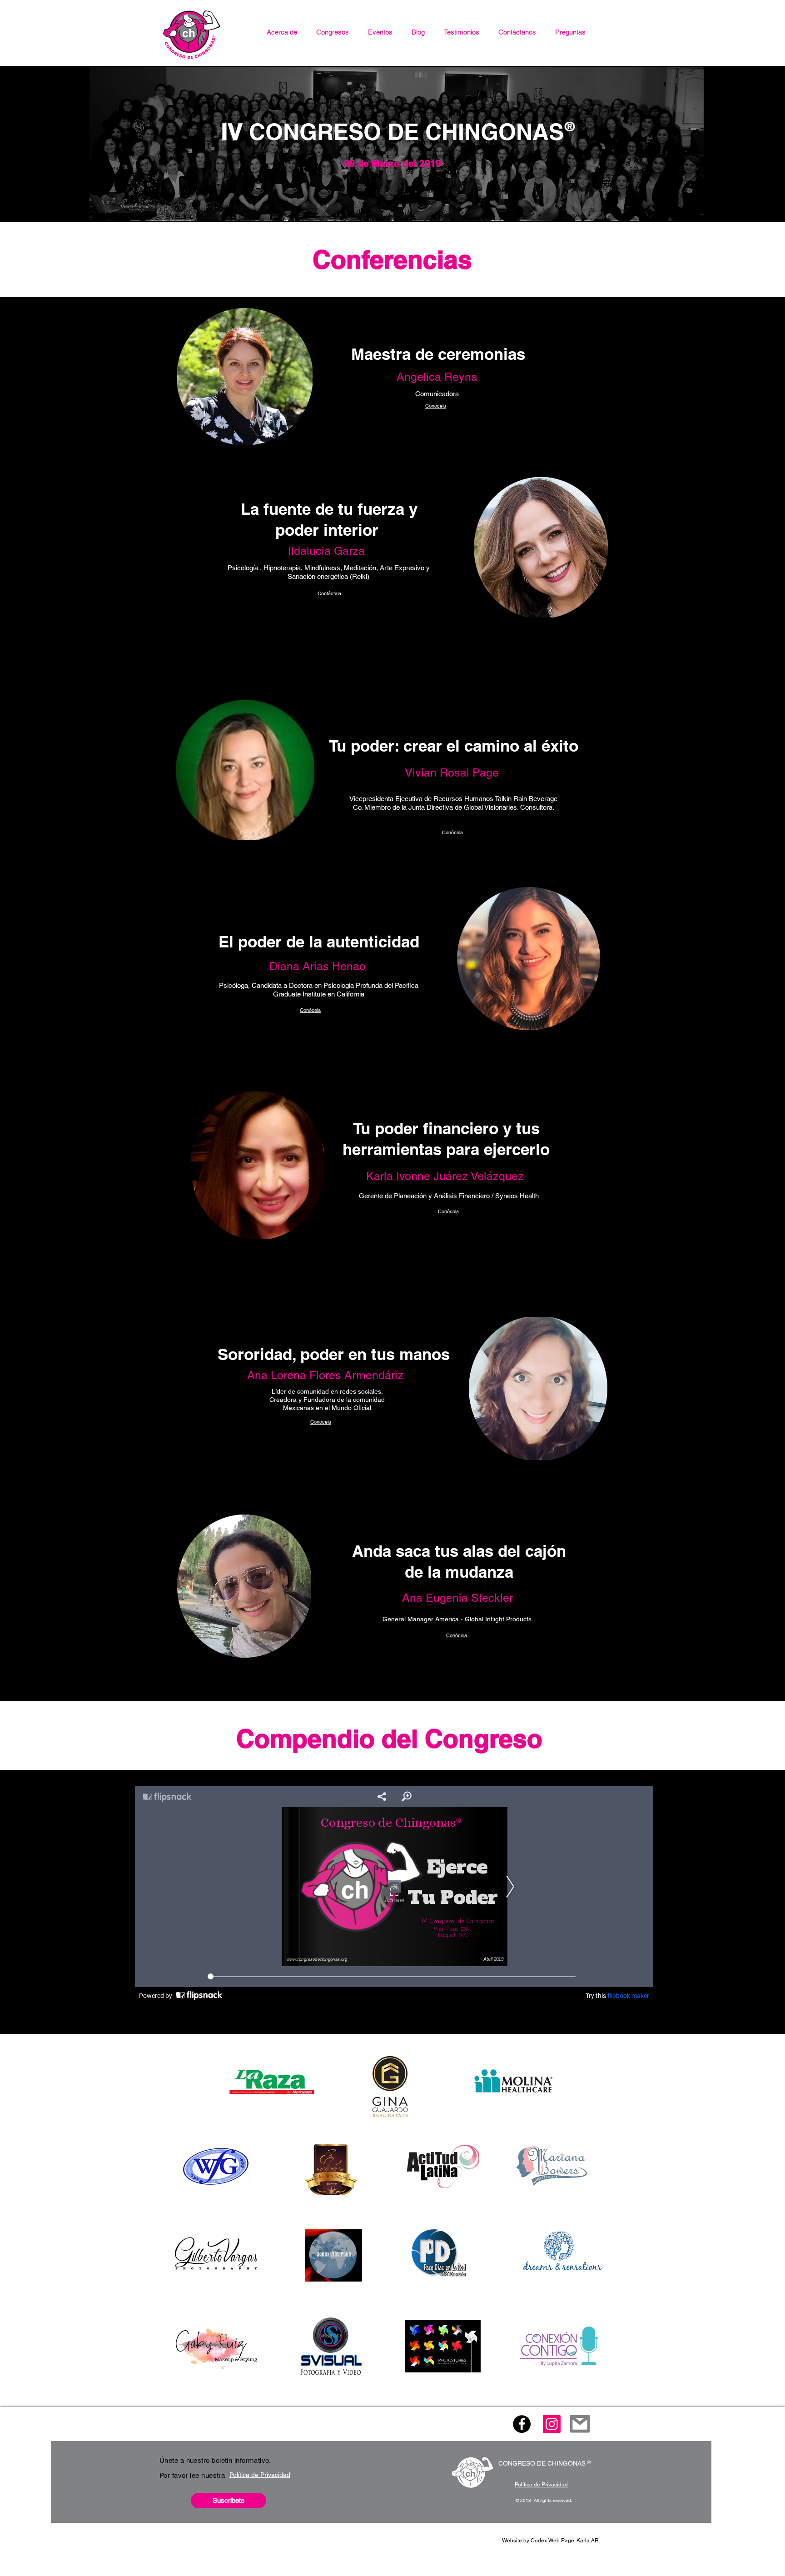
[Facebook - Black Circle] (522, 2424)
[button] (333, 32)
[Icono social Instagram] (552, 2424)
